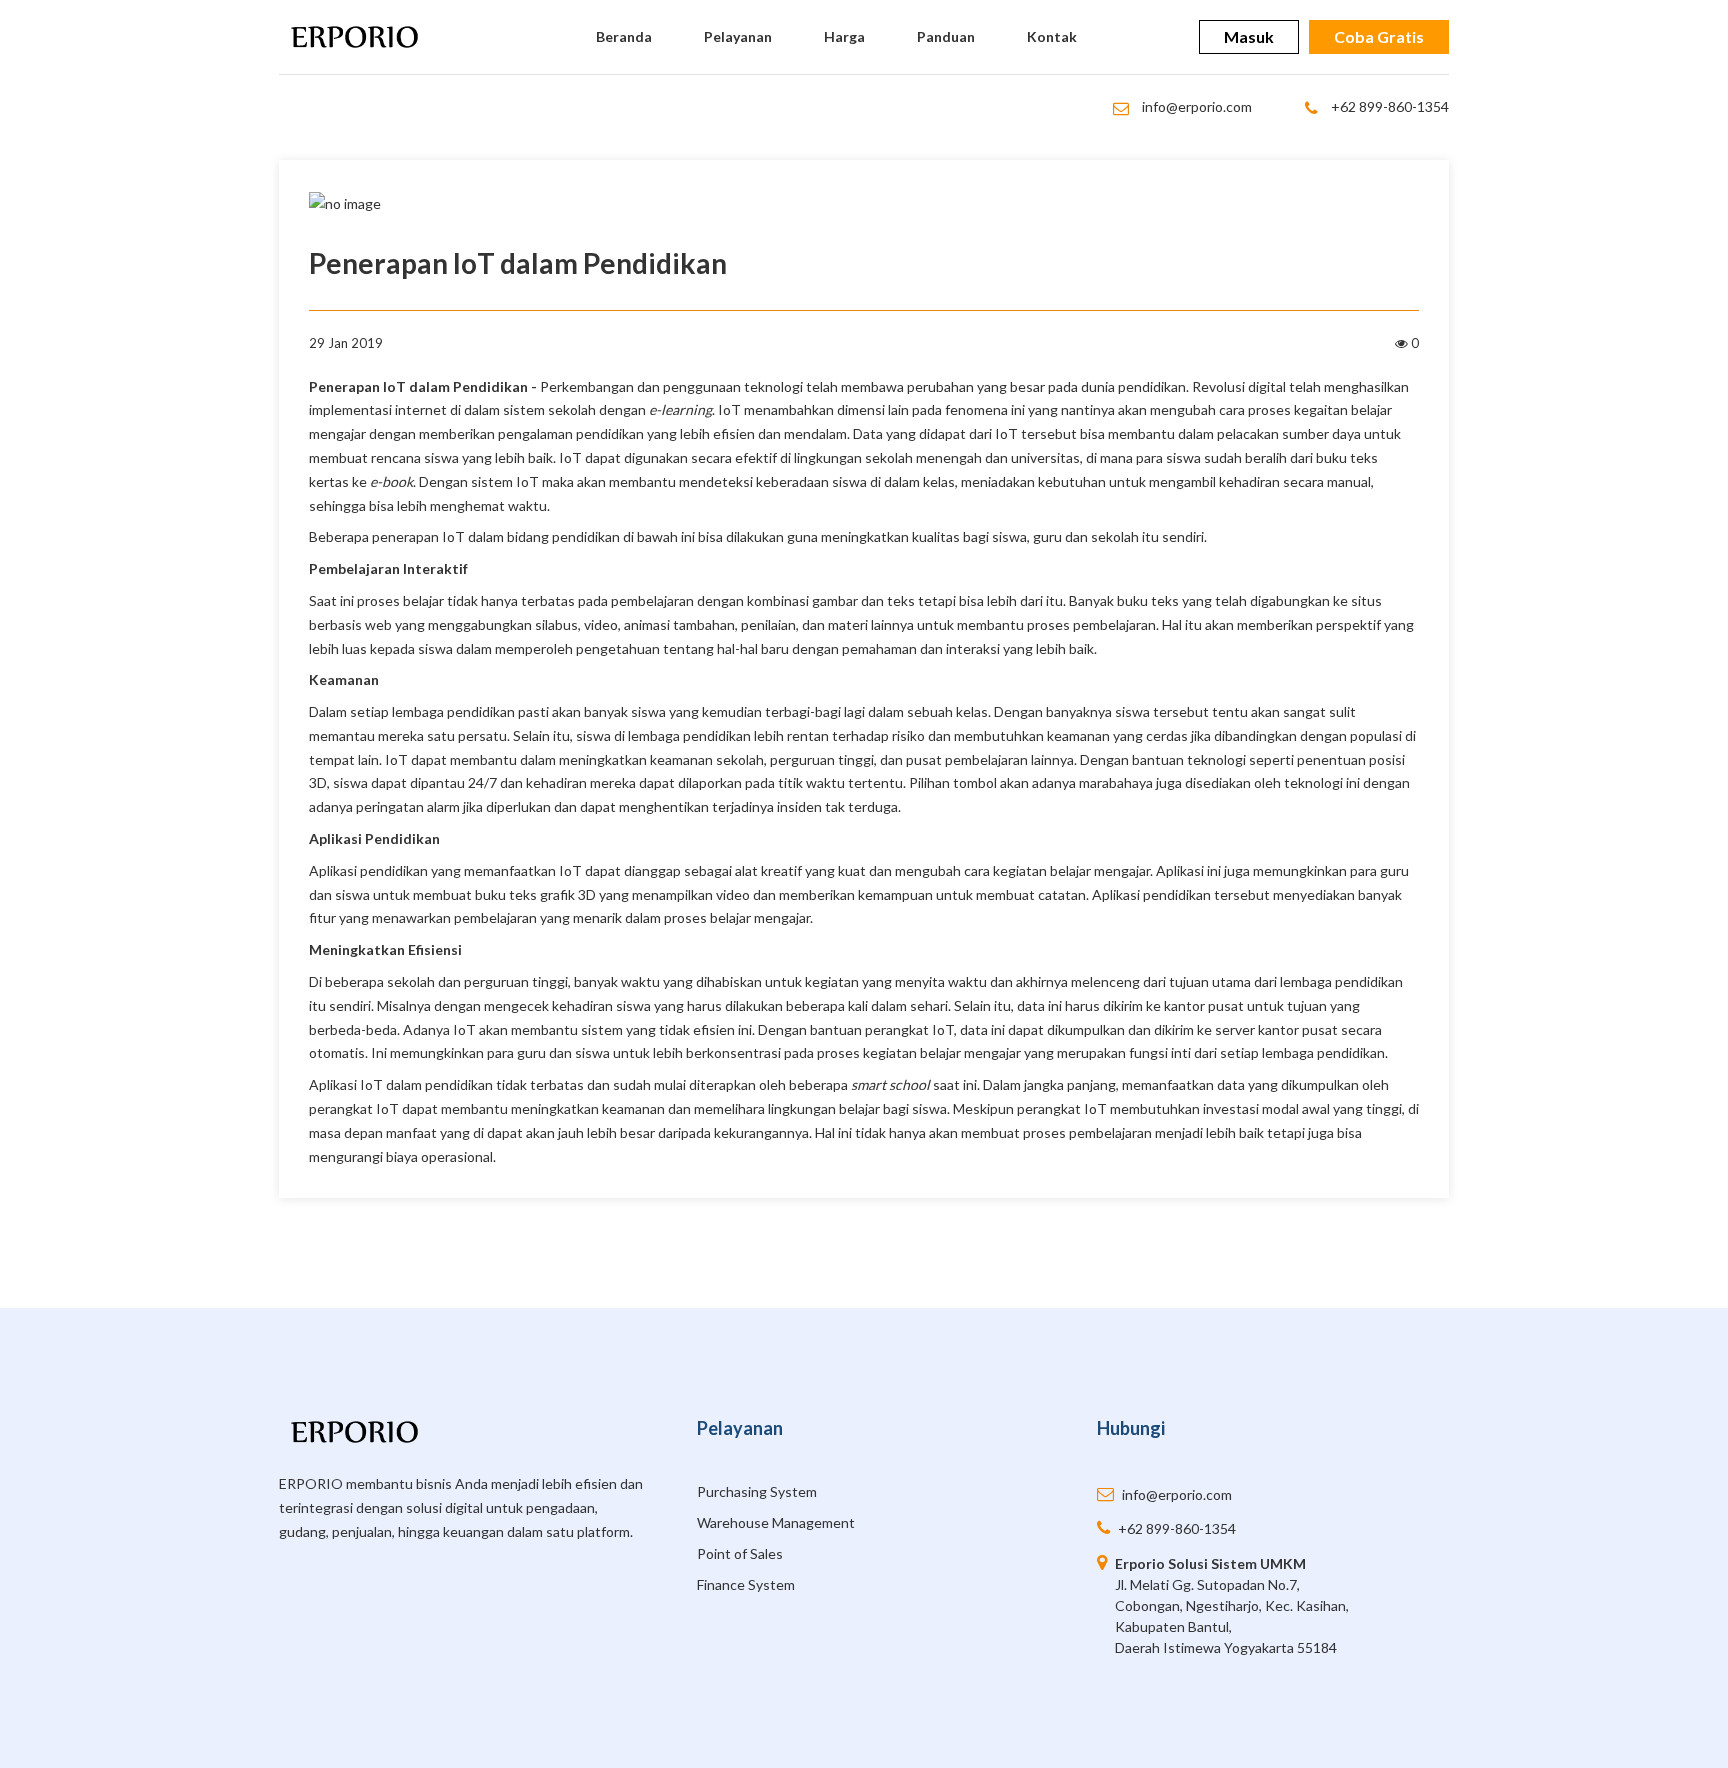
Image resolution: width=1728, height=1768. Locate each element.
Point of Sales (740, 1553)
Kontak (1052, 36)
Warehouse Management (776, 1522)
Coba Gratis (1379, 36)
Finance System (746, 1584)
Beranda (624, 36)
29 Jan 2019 (346, 343)
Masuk (1249, 36)
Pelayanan (738, 36)
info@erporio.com (1195, 106)
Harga (844, 36)
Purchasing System (757, 1491)
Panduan (946, 36)
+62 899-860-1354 (1388, 106)
